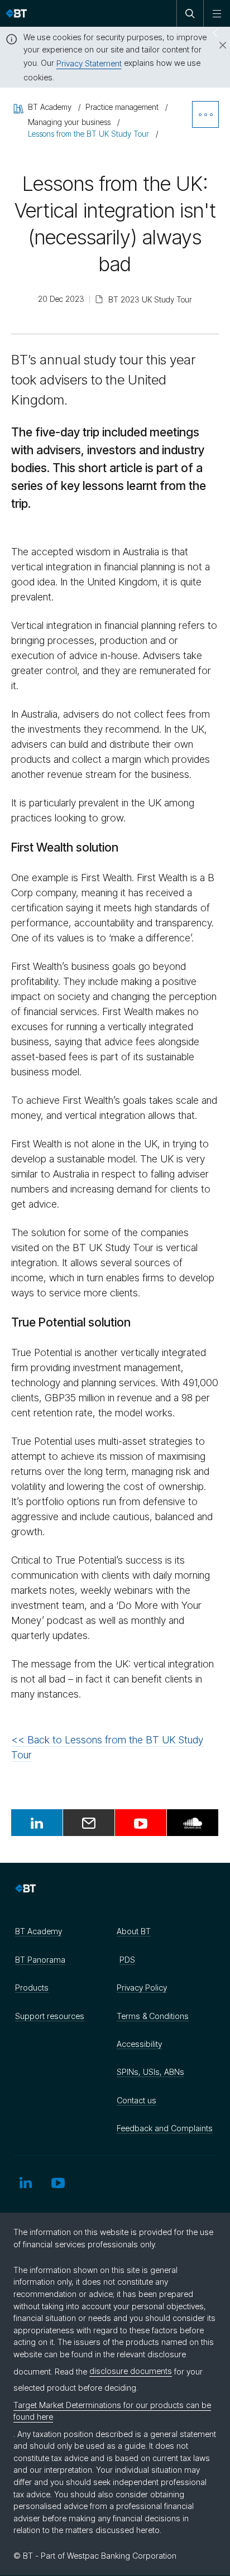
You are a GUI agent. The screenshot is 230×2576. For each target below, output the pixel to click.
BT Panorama (40, 1960)
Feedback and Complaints (165, 2128)
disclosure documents (131, 2371)
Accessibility (139, 2044)
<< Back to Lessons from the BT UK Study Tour (107, 1747)
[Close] (216, 46)
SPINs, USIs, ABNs (150, 2072)
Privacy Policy (142, 1988)
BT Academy (39, 1931)
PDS (127, 1960)
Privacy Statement (89, 63)
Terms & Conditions (153, 2016)
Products (32, 1988)
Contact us (136, 2100)
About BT (134, 1931)
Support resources (50, 2016)
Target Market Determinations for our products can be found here (112, 2411)
